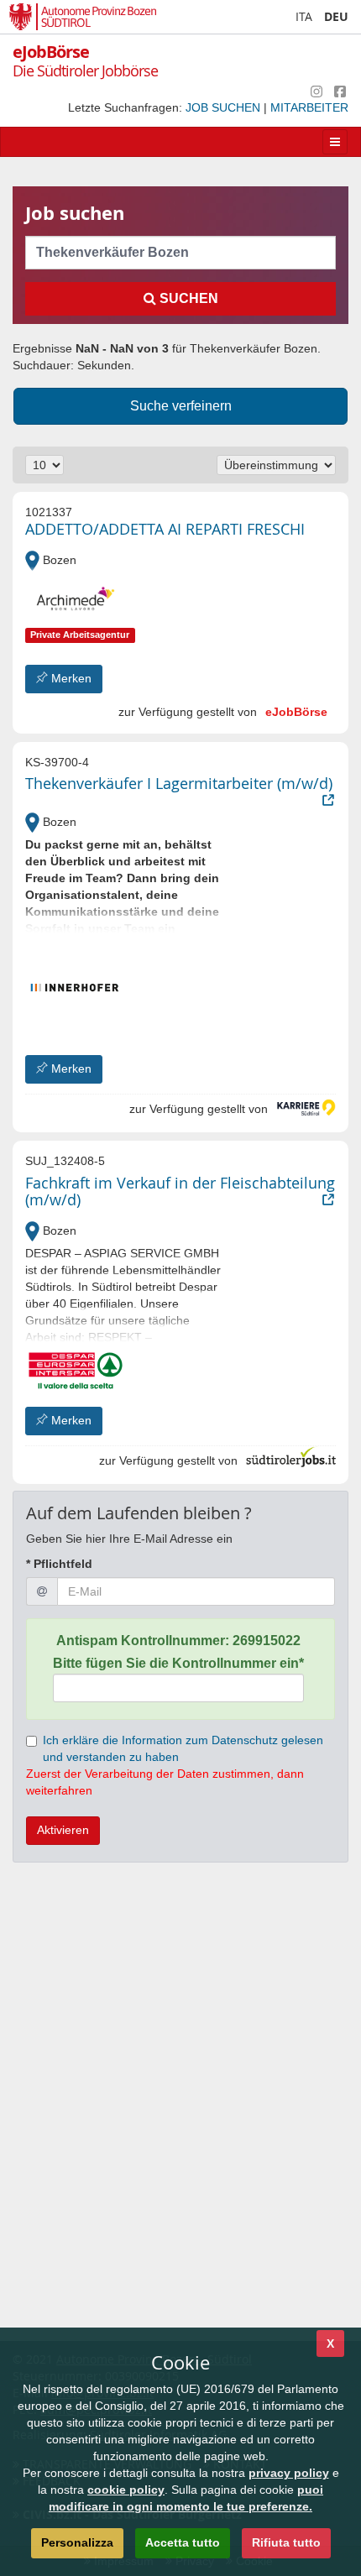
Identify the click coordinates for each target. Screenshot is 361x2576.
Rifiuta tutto (286, 2542)
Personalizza (77, 2542)
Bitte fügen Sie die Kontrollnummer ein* (178, 1663)
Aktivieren (63, 1830)
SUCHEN (187, 298)
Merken (70, 678)
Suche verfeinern (181, 406)
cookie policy (126, 2490)
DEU (336, 16)
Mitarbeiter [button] (309, 107)
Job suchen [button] (225, 107)
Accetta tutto (183, 2542)
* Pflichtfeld (59, 1564)
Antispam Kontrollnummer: (178, 1641)
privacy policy (289, 2473)
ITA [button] (304, 16)
